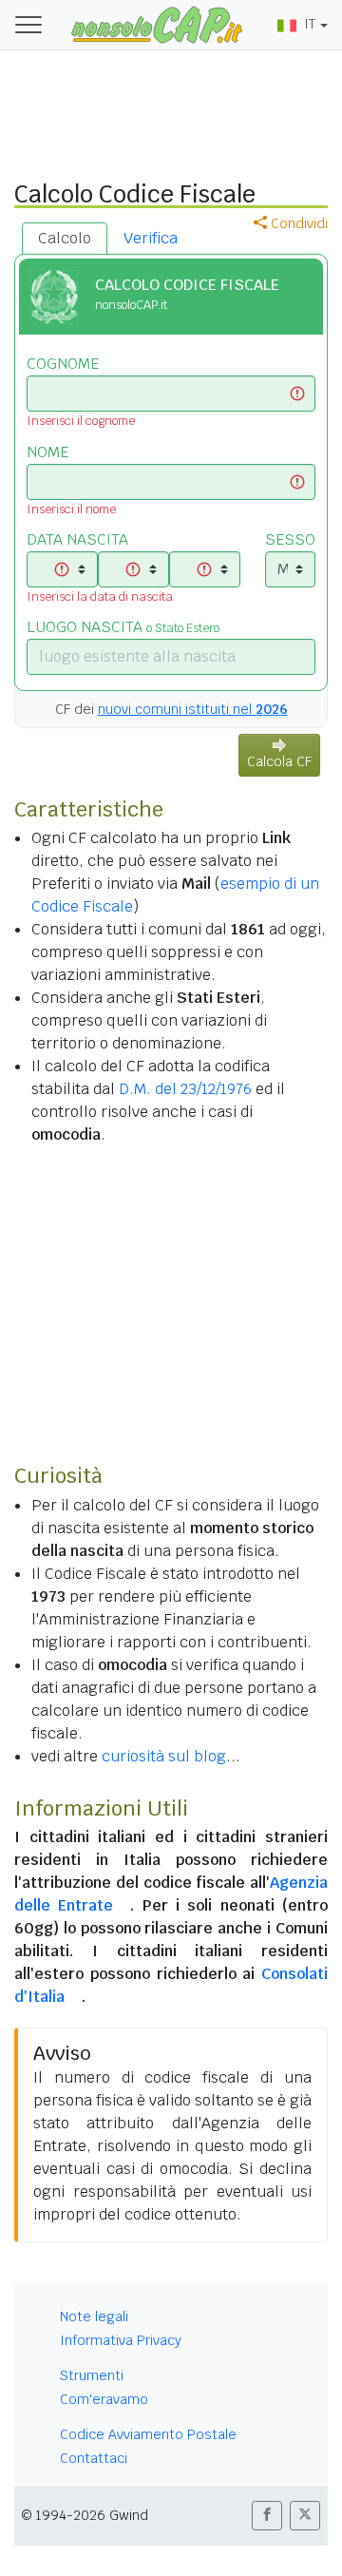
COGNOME (63, 364)
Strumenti (92, 2375)
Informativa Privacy (121, 2340)
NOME (47, 452)
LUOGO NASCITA (123, 627)
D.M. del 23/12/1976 (185, 1089)
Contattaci (94, 2458)
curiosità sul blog (164, 1756)
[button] (267, 2516)
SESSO (290, 539)
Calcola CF (279, 761)
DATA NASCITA (77, 539)
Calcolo (65, 238)
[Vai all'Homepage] (157, 24)
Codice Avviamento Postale (148, 2434)
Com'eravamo (104, 2399)
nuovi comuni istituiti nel (193, 709)
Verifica (151, 238)
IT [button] (310, 24)
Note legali (94, 2316)
